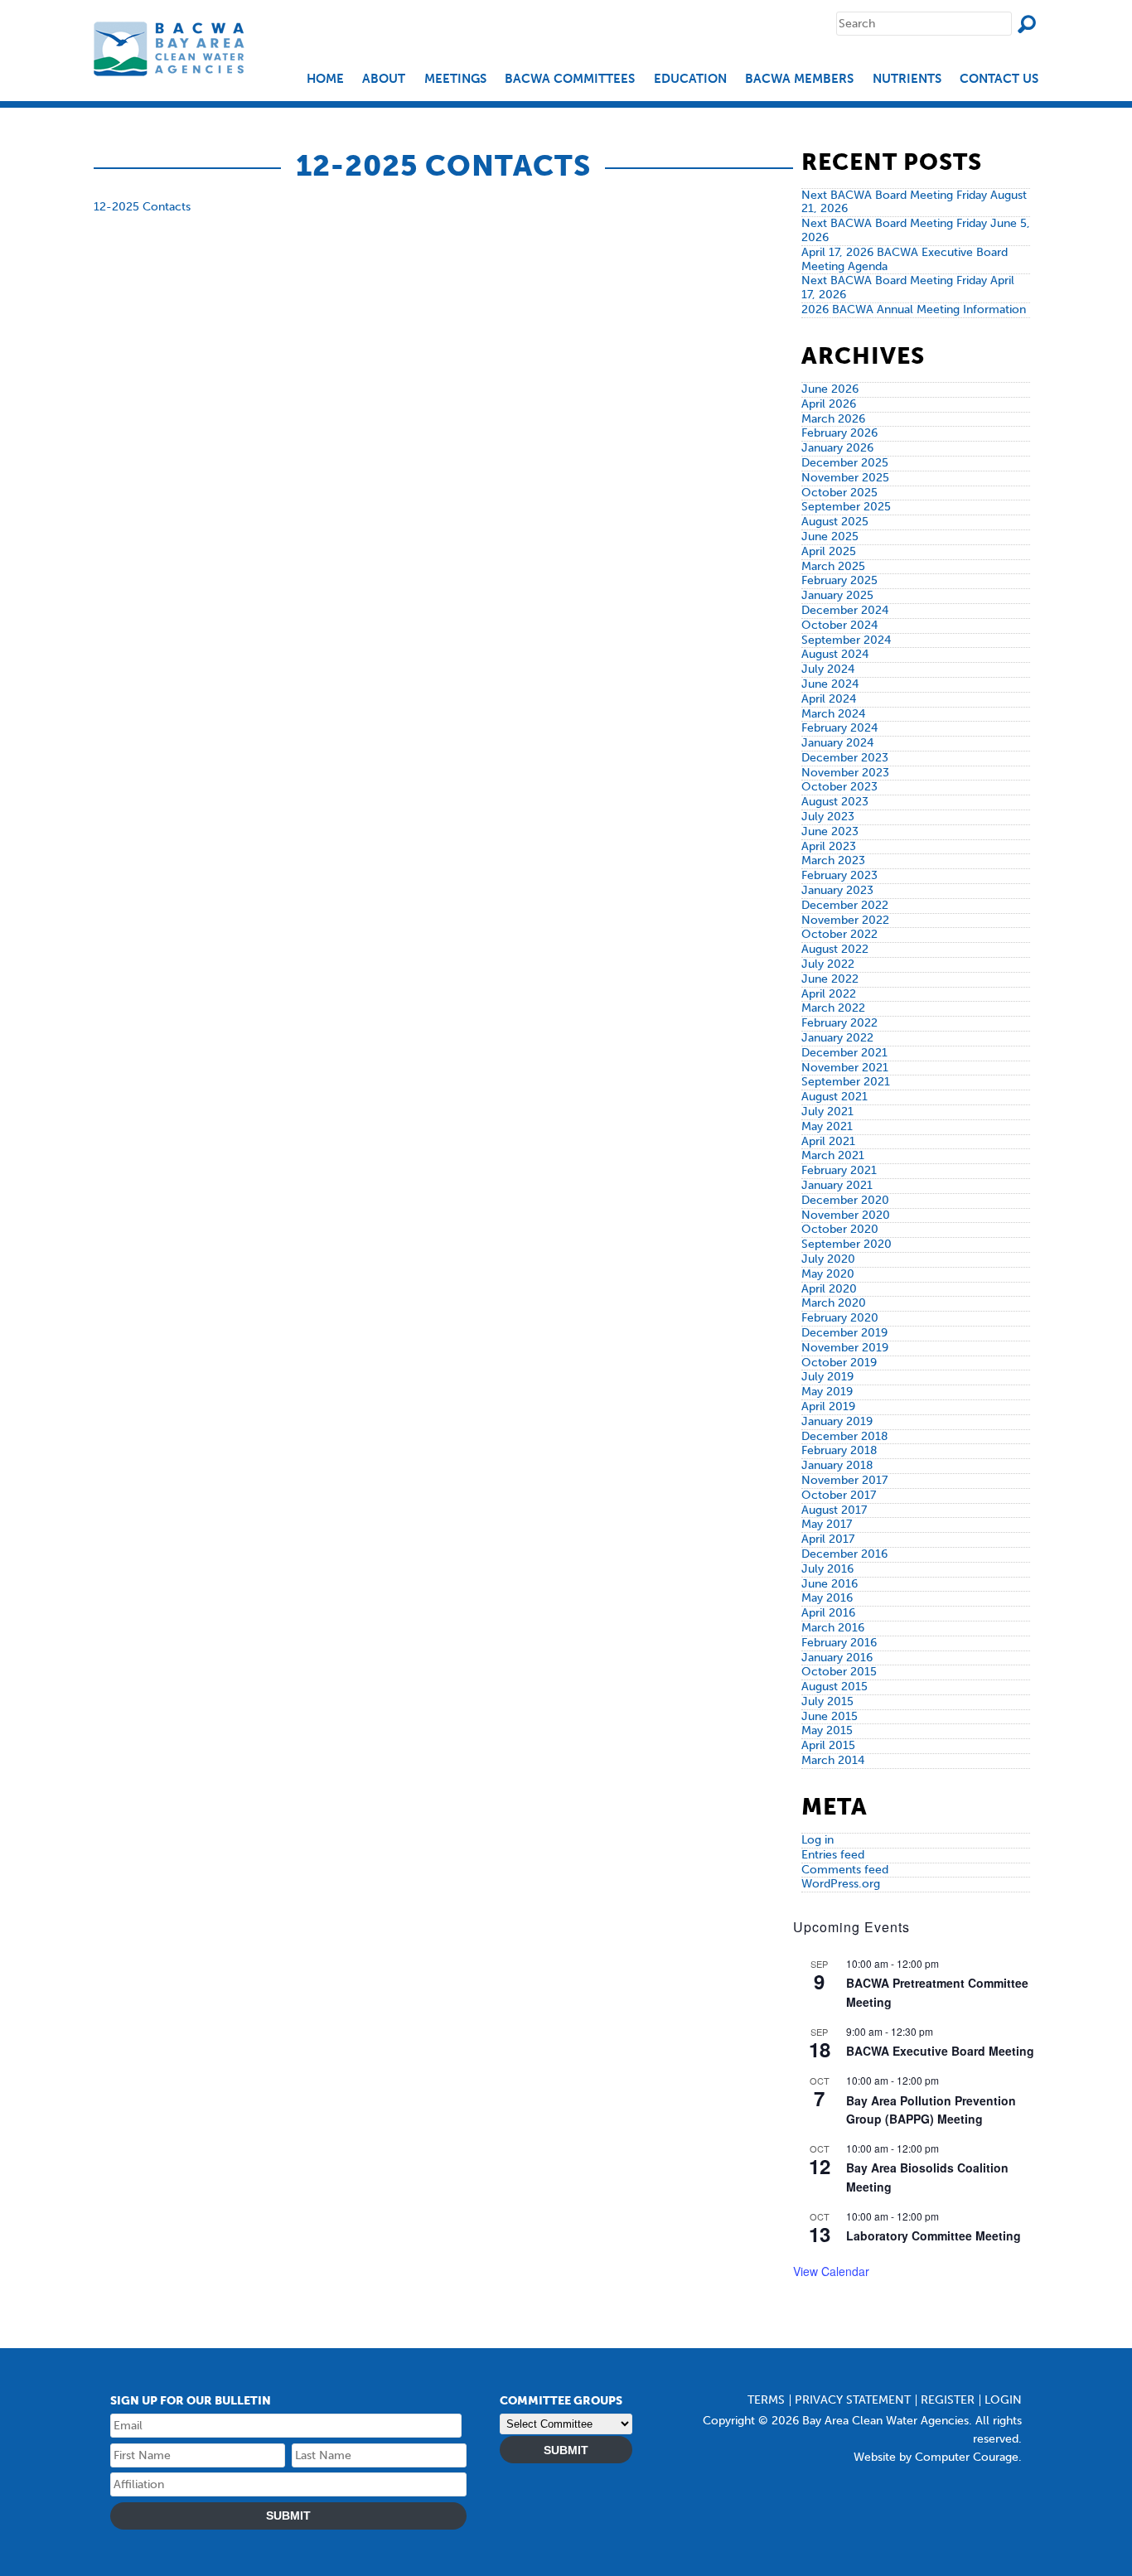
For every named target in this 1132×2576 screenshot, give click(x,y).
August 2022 (835, 949)
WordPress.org (841, 1884)
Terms (766, 2400)
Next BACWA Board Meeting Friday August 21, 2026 (914, 202)
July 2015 (827, 1701)
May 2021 (827, 1126)
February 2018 (839, 1450)
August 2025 (835, 522)
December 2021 (844, 1053)
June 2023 (830, 831)
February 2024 (839, 728)
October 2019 (839, 1363)
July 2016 (827, 1569)
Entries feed (833, 1855)
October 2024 (839, 625)
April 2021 (828, 1141)
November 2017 (844, 1480)
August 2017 (834, 1510)
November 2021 (845, 1068)
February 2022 (839, 1023)
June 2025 (830, 536)
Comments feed (845, 1870)
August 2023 (835, 802)
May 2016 (827, 1598)
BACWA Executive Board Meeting (940, 2051)
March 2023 (833, 860)
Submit (288, 2516)
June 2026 (830, 389)
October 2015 (839, 1672)
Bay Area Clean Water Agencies (171, 48)
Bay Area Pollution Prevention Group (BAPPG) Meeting (931, 2110)
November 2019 (845, 1348)
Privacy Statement (853, 2400)
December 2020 (845, 1200)
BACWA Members (799, 79)
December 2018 (845, 1436)
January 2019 (837, 1421)
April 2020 (829, 1289)
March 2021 (833, 1155)
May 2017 (827, 1524)
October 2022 (839, 934)
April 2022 (829, 994)
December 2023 (845, 758)
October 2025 (839, 493)
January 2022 (837, 1038)
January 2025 (837, 595)
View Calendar (831, 2271)
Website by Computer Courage (936, 2457)
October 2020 (840, 1229)
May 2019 (827, 1392)
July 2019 (827, 1377)
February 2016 (839, 1643)
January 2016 (837, 1658)
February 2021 (839, 1170)
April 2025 (829, 551)
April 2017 (828, 1539)
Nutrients (907, 79)
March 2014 (833, 1760)
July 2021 (827, 1112)
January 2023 (837, 890)
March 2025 (833, 566)
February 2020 (840, 1318)
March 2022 (833, 1008)
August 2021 (834, 1097)
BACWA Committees (570, 79)
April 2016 (828, 1613)
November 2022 (845, 920)
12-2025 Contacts (142, 207)
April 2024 (829, 699)
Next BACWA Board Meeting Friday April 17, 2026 (908, 288)
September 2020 (847, 1244)
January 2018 (837, 1465)
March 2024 (833, 714)
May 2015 (827, 1730)
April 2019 (828, 1406)
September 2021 (846, 1082)
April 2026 (829, 404)
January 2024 (837, 743)
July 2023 (828, 817)
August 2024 (835, 654)
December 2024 (845, 610)
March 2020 (834, 1303)
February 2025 (839, 580)
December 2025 (845, 463)
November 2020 (846, 1215)
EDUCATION (690, 79)
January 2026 (837, 448)
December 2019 (844, 1333)
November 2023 (845, 773)
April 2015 (828, 1745)
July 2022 (828, 964)
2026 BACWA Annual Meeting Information (914, 309)
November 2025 (845, 478)
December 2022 (845, 905)
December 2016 (844, 1554)
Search (1027, 24)
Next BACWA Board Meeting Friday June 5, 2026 (916, 230)
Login (1003, 2400)
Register (948, 2400)
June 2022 (830, 979)
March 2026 (833, 419)
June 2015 (830, 1716)
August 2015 (834, 1687)
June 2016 (830, 1584)
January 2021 (837, 1185)
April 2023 (829, 846)
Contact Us (999, 79)
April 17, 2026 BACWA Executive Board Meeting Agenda (905, 259)
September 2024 (846, 640)
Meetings (455, 79)
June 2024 (830, 684)
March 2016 (833, 1628)
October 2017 (839, 1495)
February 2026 (839, 433)
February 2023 (839, 875)
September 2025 (846, 507)
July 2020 (828, 1259)
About (384, 79)
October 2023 (839, 787)
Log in (818, 1840)
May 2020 (828, 1274)
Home (325, 79)
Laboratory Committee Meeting (934, 2235)
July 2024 (828, 669)
